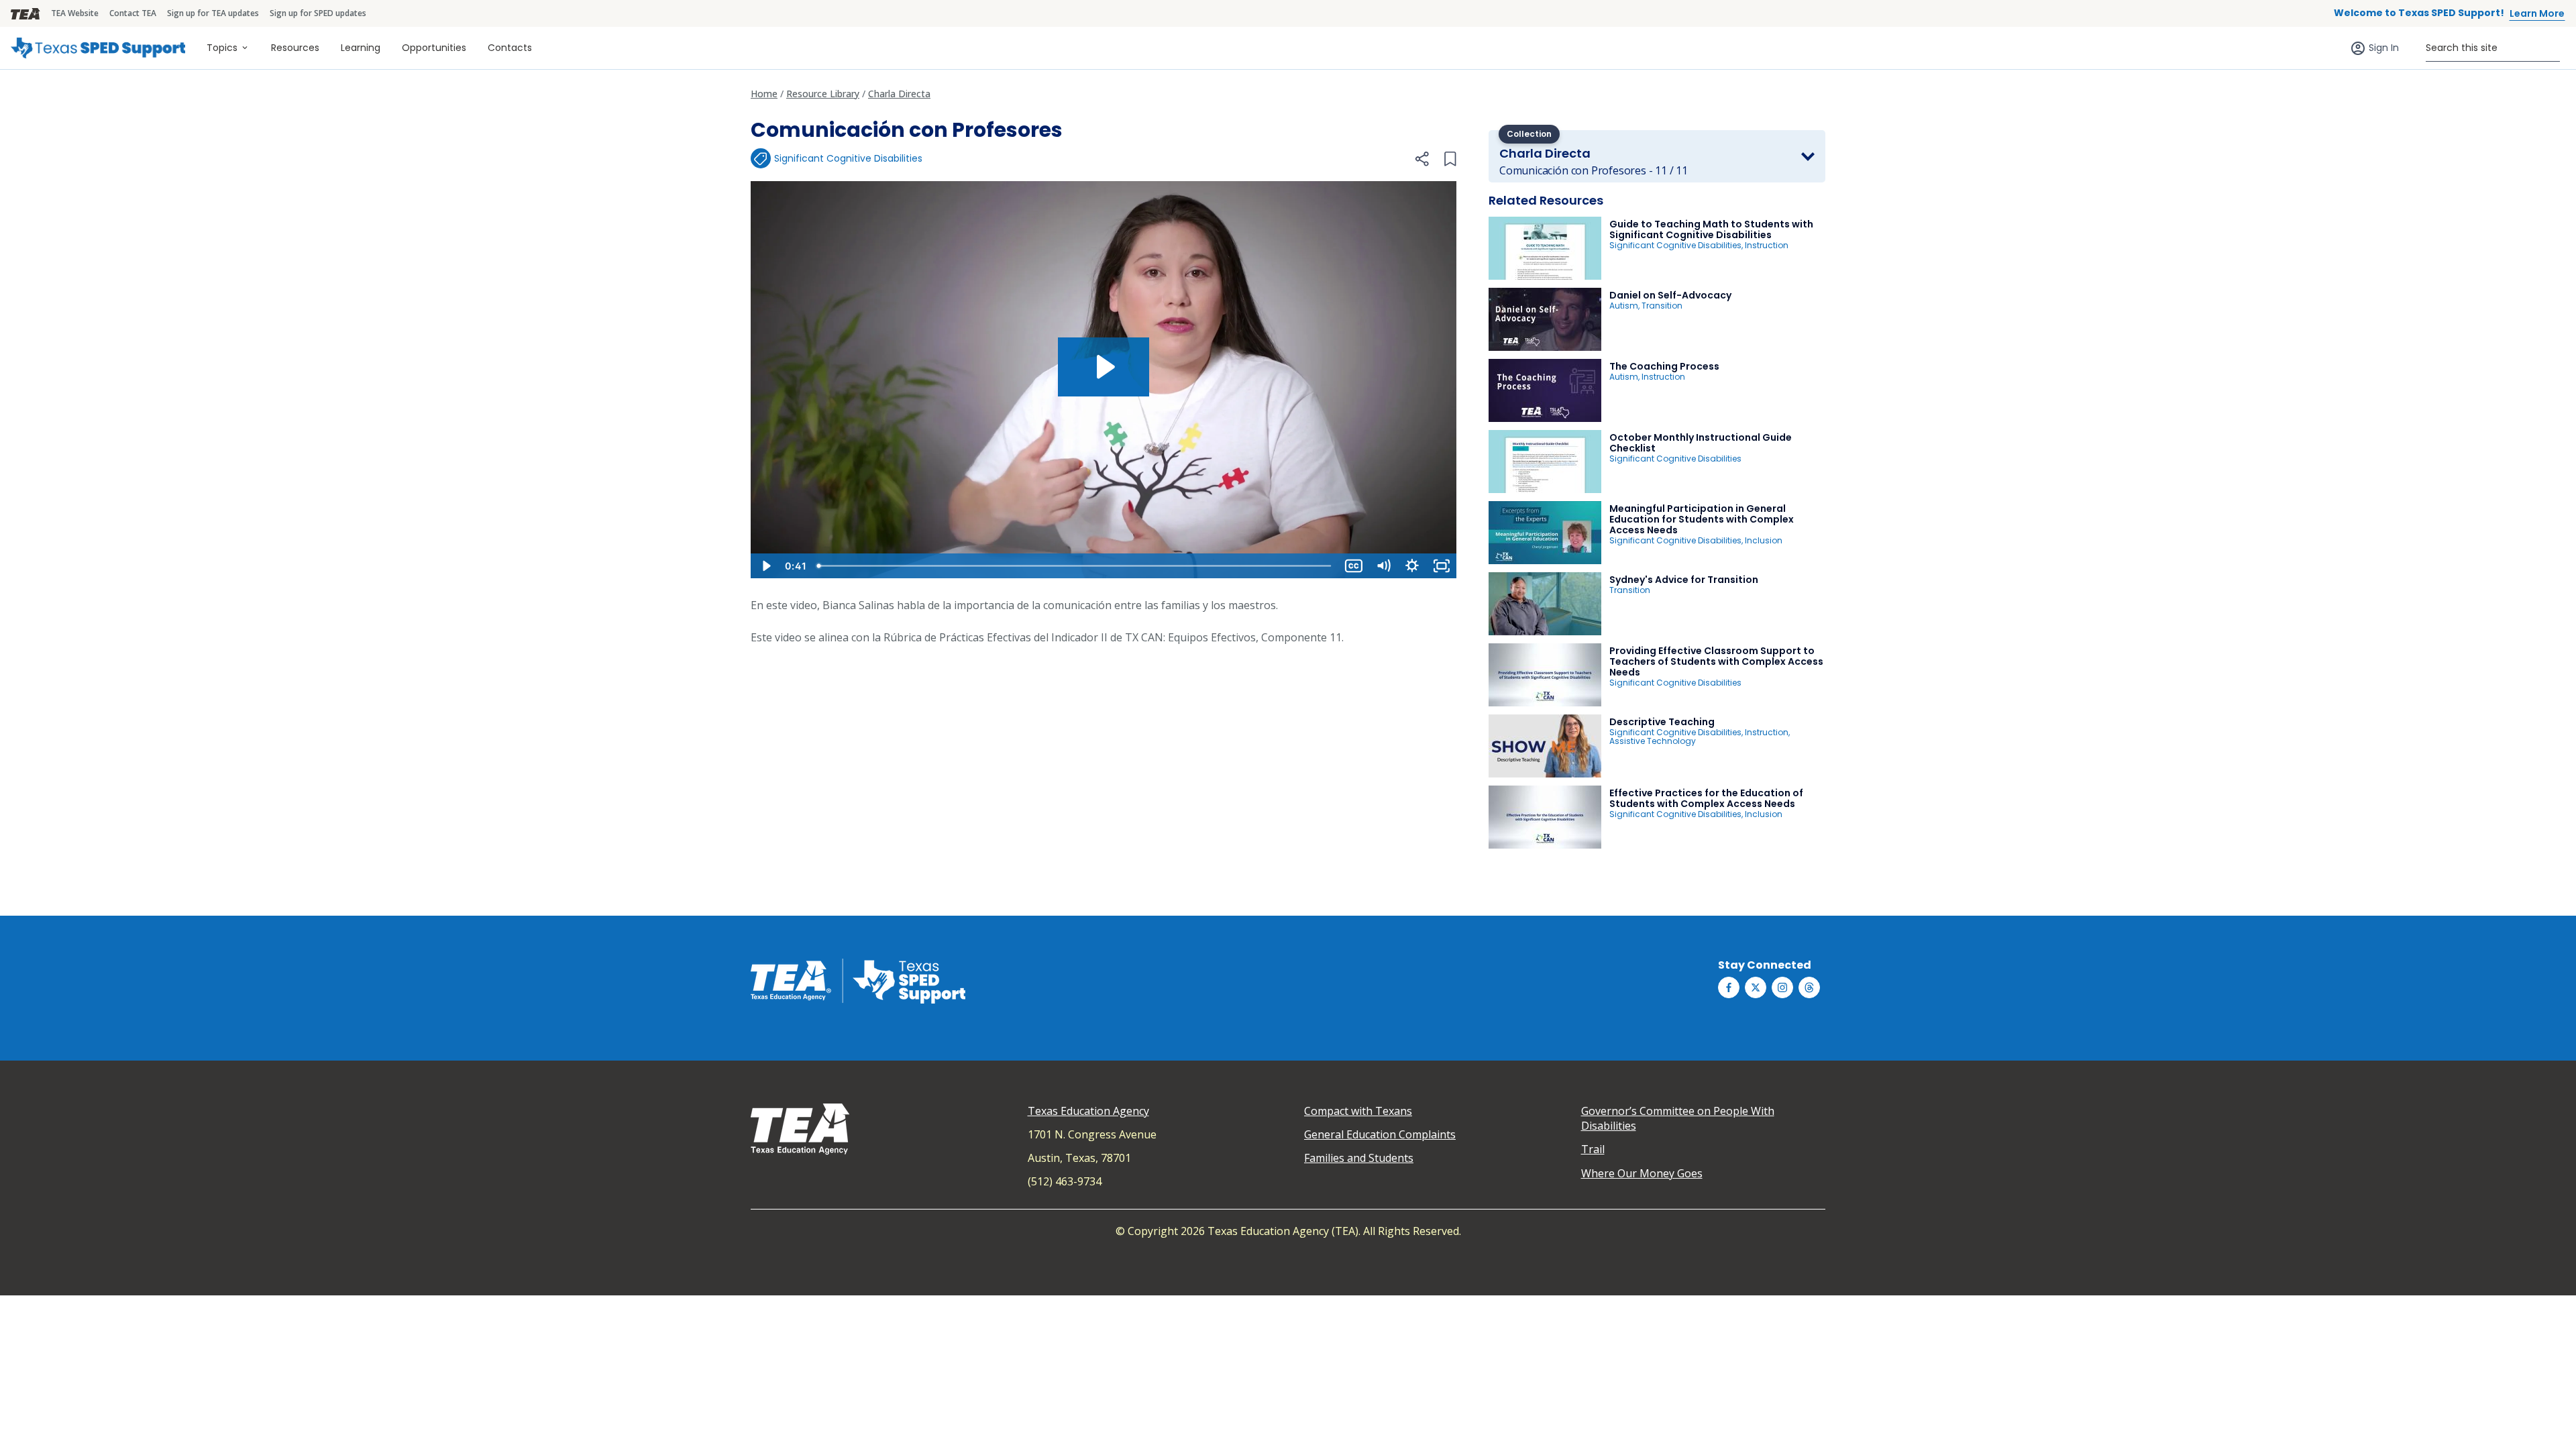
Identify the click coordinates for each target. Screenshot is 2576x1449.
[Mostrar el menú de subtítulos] (1354, 566)
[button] (1421, 159)
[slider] (1075, 566)
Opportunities (434, 48)
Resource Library (823, 94)
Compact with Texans (1358, 1111)
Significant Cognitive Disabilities (848, 158)
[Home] (98, 48)
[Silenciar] (1383, 566)
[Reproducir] (765, 566)
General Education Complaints (1380, 1134)
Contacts (510, 48)
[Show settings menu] (1412, 566)
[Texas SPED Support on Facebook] (1729, 987)
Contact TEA (133, 13)
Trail (1593, 1149)
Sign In (2384, 48)
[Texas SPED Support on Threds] (1809, 987)
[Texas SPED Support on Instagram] (1782, 987)
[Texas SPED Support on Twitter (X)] (1756, 987)
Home (764, 94)
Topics (222, 48)
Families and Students (1359, 1158)
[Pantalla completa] (1442, 566)
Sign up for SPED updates (318, 13)
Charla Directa (899, 94)
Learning (361, 48)
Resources (295, 48)
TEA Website (75, 13)
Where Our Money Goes (1642, 1173)
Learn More (2537, 13)
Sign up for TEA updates (213, 13)
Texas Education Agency (1088, 1111)
